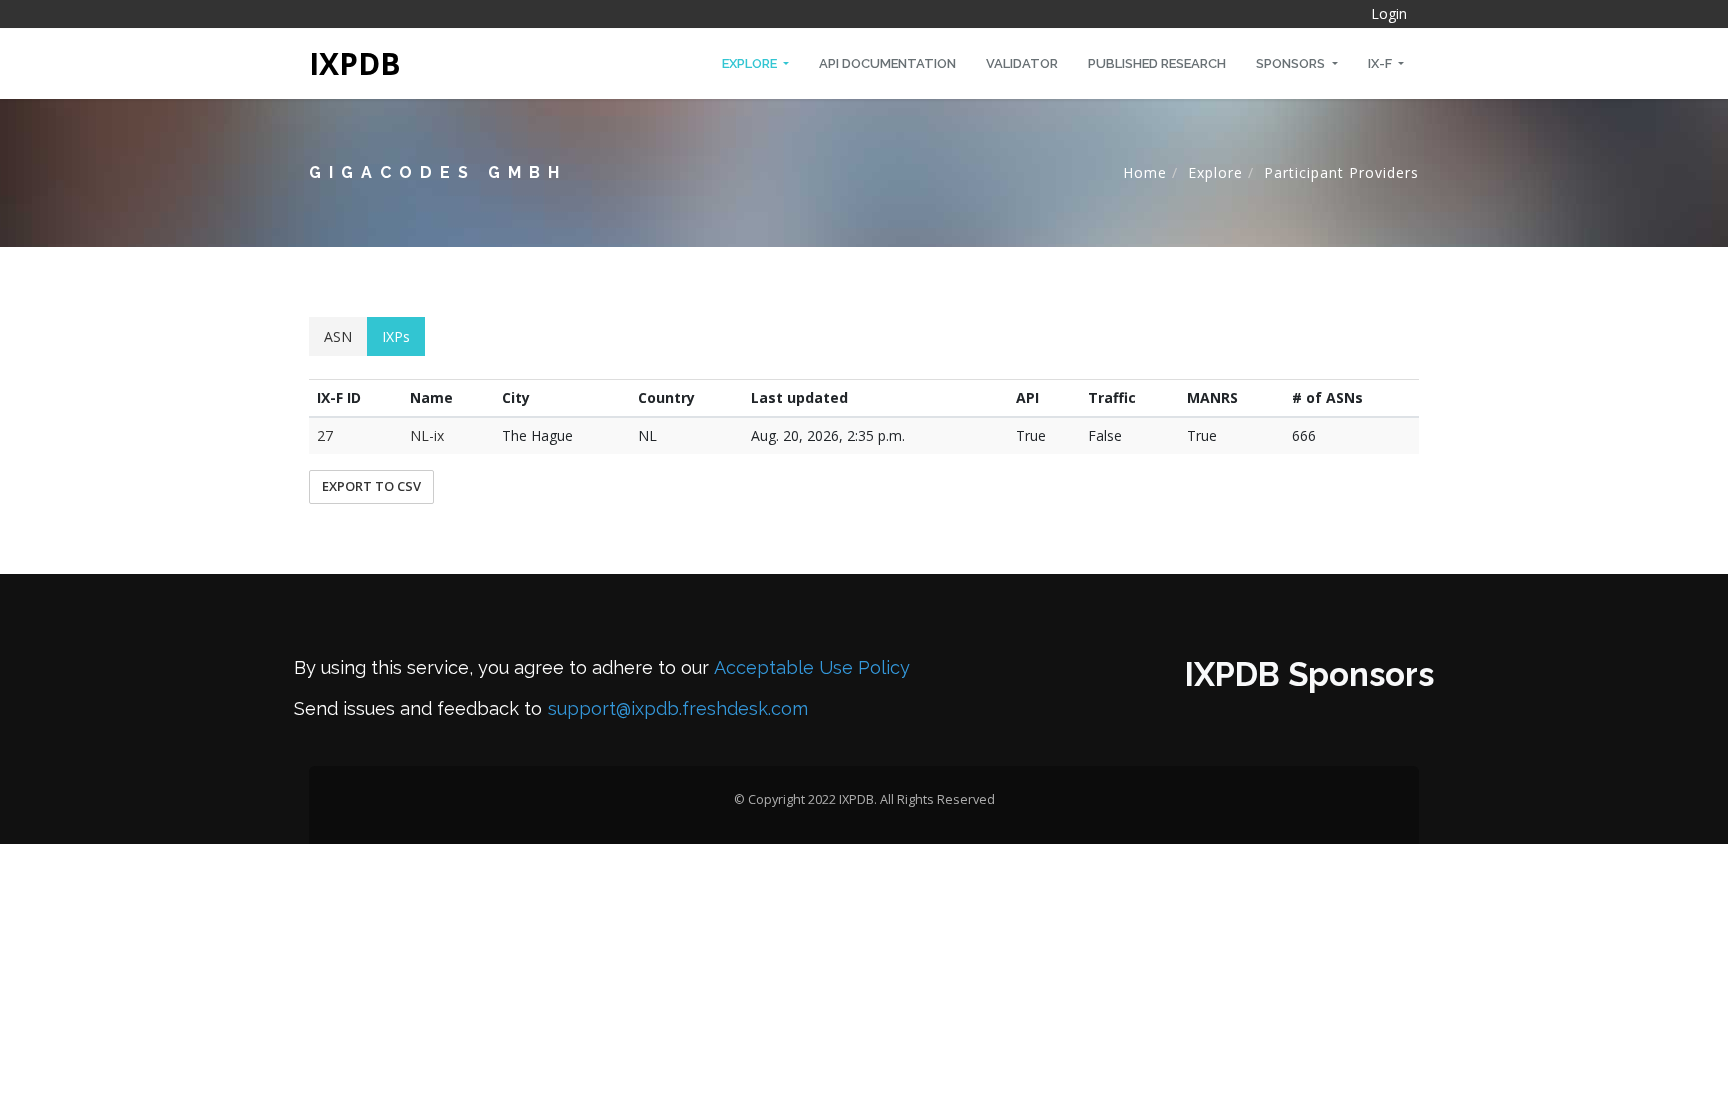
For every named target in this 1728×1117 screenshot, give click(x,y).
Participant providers (1341, 172)
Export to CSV (371, 486)
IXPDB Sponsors (1309, 674)
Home (1145, 172)
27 (325, 435)
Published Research (1157, 63)
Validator (1022, 63)
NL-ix (427, 435)
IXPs (396, 336)
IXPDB (355, 63)
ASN (338, 336)
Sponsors (1292, 63)
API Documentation (887, 63)
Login (1389, 13)
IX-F (1381, 63)
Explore (751, 63)
